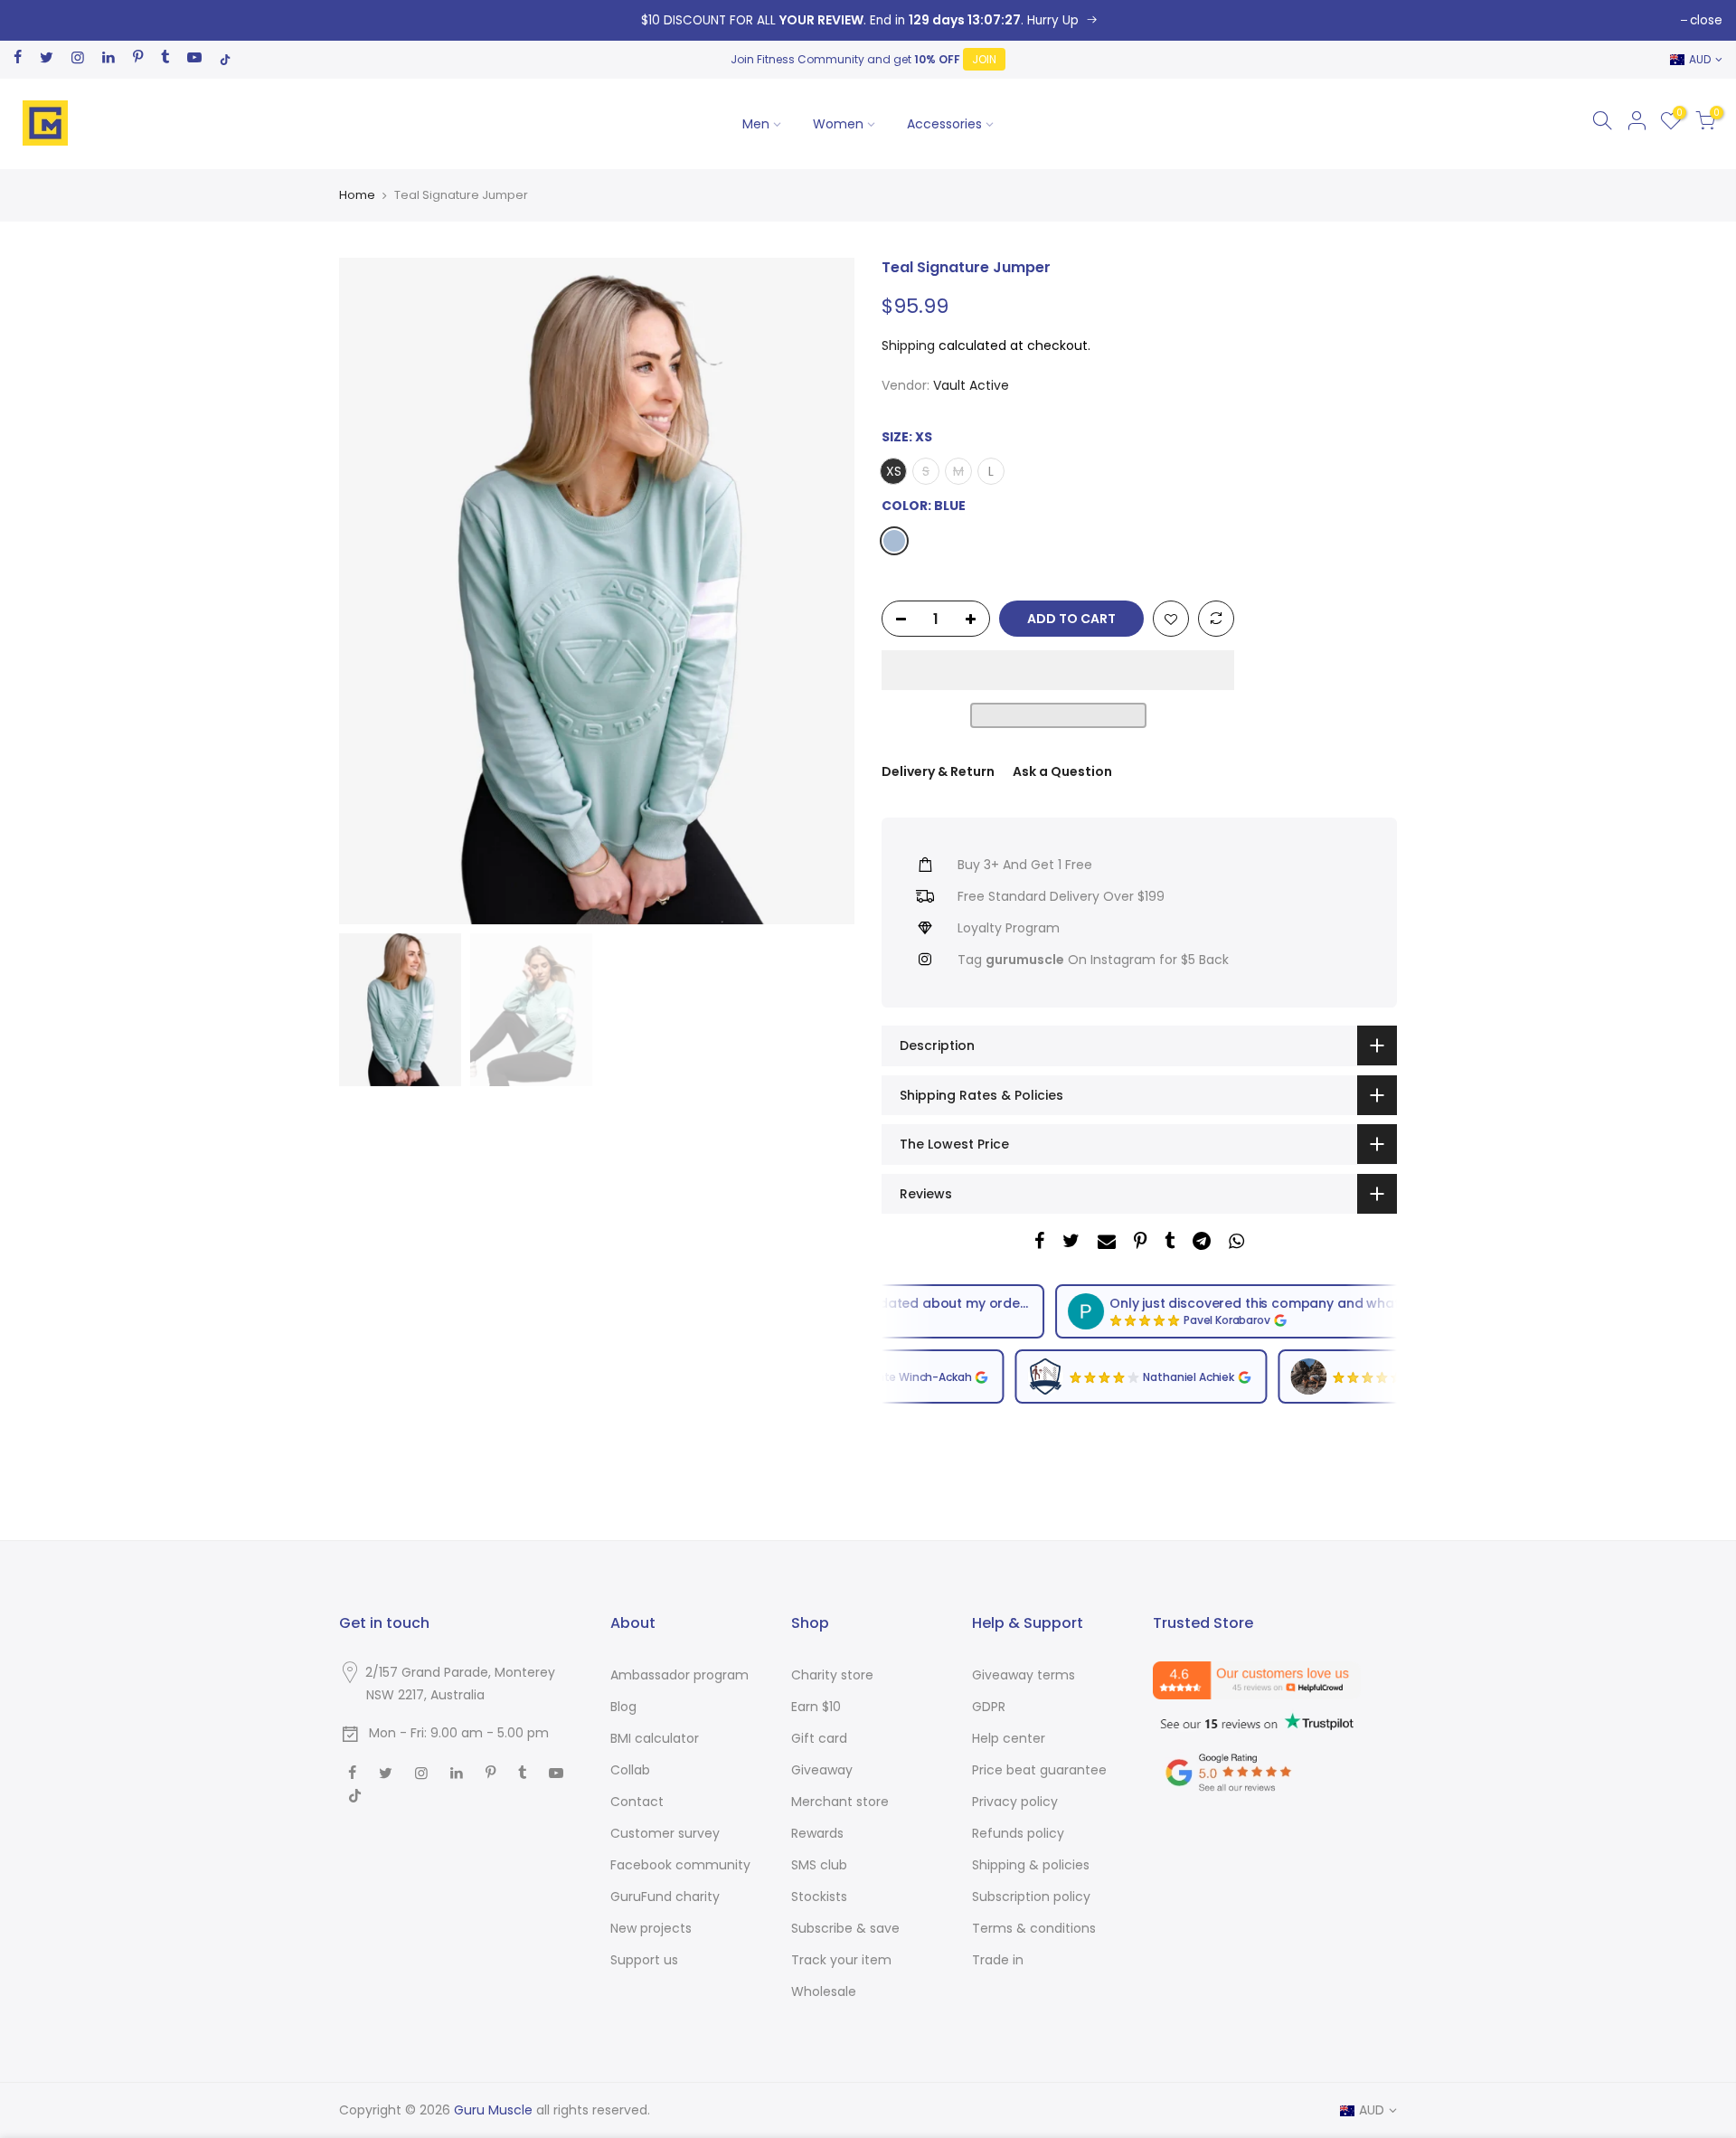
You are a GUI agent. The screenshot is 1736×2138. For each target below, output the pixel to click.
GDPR (989, 1707)
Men (756, 124)
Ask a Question (1062, 771)
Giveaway (822, 1770)
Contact (637, 1802)
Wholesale (824, 1991)
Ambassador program (679, 1675)
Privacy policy (1015, 1802)
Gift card (819, 1738)
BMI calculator (655, 1738)
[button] (1058, 670)
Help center (1009, 1738)
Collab (630, 1770)
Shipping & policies (1031, 1865)
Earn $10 (816, 1707)
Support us (644, 1960)
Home (357, 195)
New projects (651, 1928)
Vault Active (971, 385)
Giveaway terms (1024, 1675)
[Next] (823, 591)
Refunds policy (1018, 1833)
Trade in (998, 1960)
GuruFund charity (665, 1897)
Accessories (944, 124)
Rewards (817, 1833)
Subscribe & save (845, 1928)
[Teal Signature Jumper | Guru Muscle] (868, 20)
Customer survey (665, 1833)
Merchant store (840, 1802)
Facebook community (680, 1865)
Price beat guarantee (1039, 1770)
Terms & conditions (1034, 1928)
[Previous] (371, 591)
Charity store (832, 1675)
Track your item (841, 1960)
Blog (623, 1707)
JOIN (984, 59)
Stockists (819, 1897)
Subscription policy (1031, 1897)
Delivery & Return (938, 771)
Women (838, 124)
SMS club (819, 1865)
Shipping (908, 345)
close (1706, 20)
